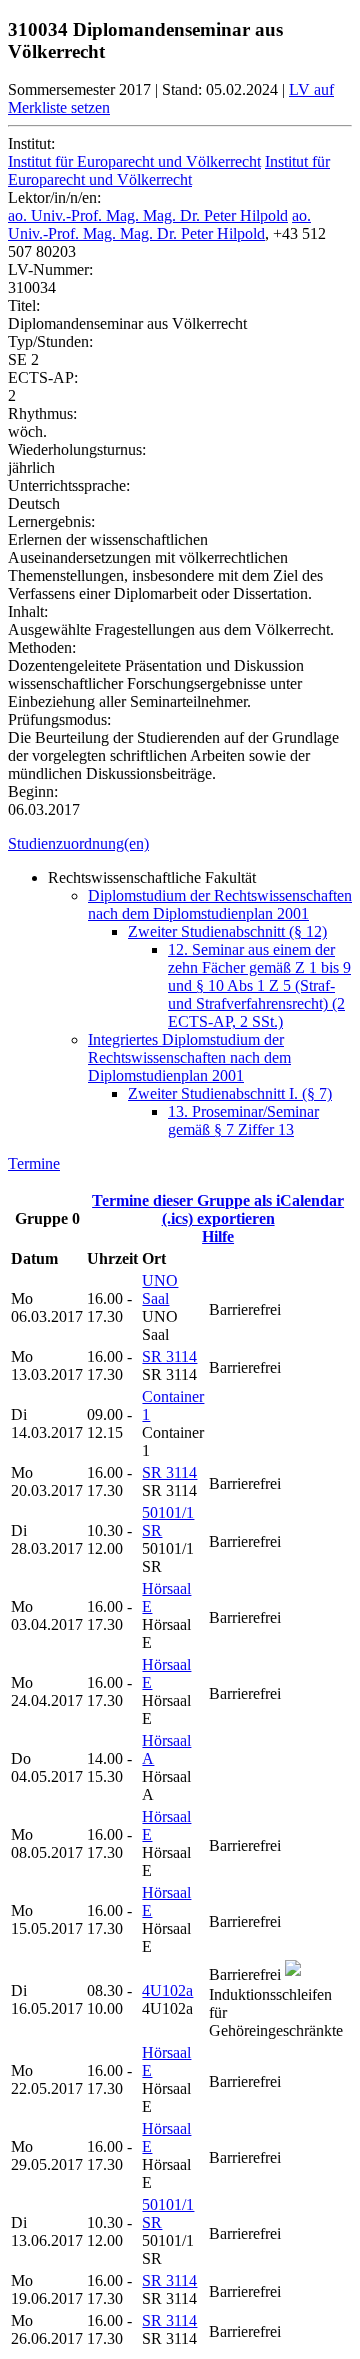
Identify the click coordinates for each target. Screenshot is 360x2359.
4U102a (167, 1990)
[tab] (180, 844)
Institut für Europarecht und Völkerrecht (134, 161)
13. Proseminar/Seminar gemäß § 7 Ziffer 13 (243, 1120)
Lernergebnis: (51, 521)
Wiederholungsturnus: (77, 449)
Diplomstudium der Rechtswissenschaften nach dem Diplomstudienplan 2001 (220, 904)
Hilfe (218, 1236)
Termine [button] (34, 1163)
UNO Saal (160, 1289)
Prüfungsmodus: (59, 719)
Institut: (31, 143)
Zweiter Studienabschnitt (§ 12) (227, 931)
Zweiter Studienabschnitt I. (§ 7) (230, 1093)
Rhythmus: (42, 413)
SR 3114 (169, 1356)
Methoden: (42, 647)
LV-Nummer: (50, 269)
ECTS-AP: (43, 377)
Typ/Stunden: (50, 341)
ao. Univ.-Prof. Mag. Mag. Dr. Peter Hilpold (148, 215)
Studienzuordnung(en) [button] (78, 843)
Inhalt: (28, 611)
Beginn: (33, 791)
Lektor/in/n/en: (54, 197)
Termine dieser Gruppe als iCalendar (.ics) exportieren (218, 1209)
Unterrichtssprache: (69, 485)
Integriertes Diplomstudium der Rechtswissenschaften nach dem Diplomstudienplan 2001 (189, 1057)
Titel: (24, 305)
